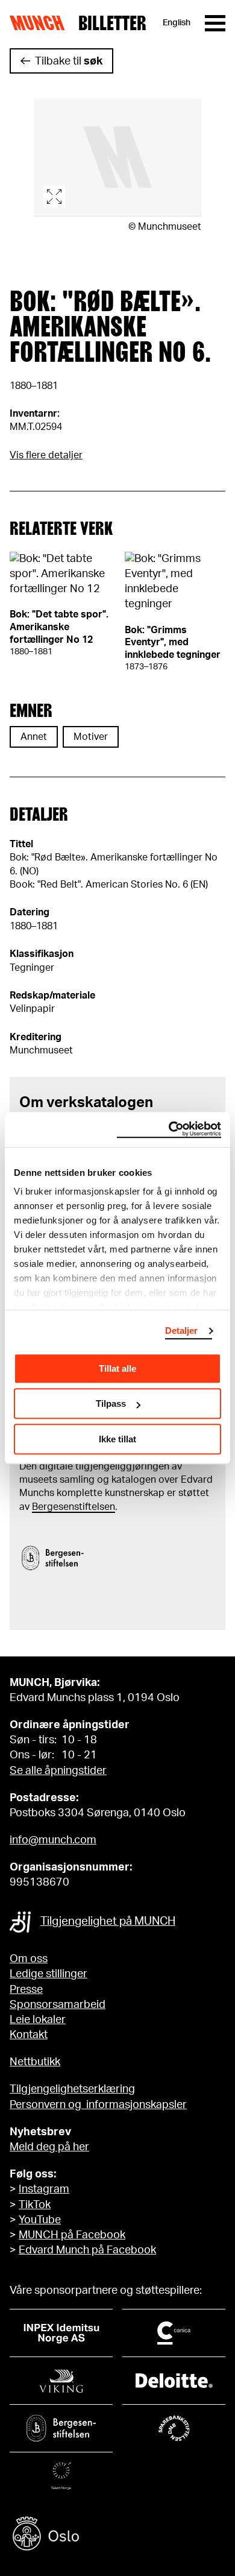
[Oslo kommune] (117, 2535)
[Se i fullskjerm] (117, 158)
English (177, 23)
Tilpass (111, 1403)
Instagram (44, 2189)
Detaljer (182, 1331)
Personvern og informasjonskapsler (98, 2105)
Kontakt (29, 2035)
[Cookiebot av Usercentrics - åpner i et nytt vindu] (169, 1129)
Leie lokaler (38, 2020)
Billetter (112, 23)
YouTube (40, 2220)
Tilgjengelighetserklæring (72, 2089)
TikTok (35, 2205)
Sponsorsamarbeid (58, 2005)
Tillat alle (117, 1368)
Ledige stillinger (49, 1974)
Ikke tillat (117, 1439)
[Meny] (215, 23)
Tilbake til (69, 62)
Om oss (29, 1959)
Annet (34, 737)
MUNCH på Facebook (72, 2235)
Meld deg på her (49, 2147)
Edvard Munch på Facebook (87, 2250)
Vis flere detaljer (46, 455)
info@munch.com (53, 1840)
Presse (26, 1990)
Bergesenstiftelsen (74, 1507)
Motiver (91, 737)
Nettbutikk (35, 2062)
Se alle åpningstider (58, 1771)
